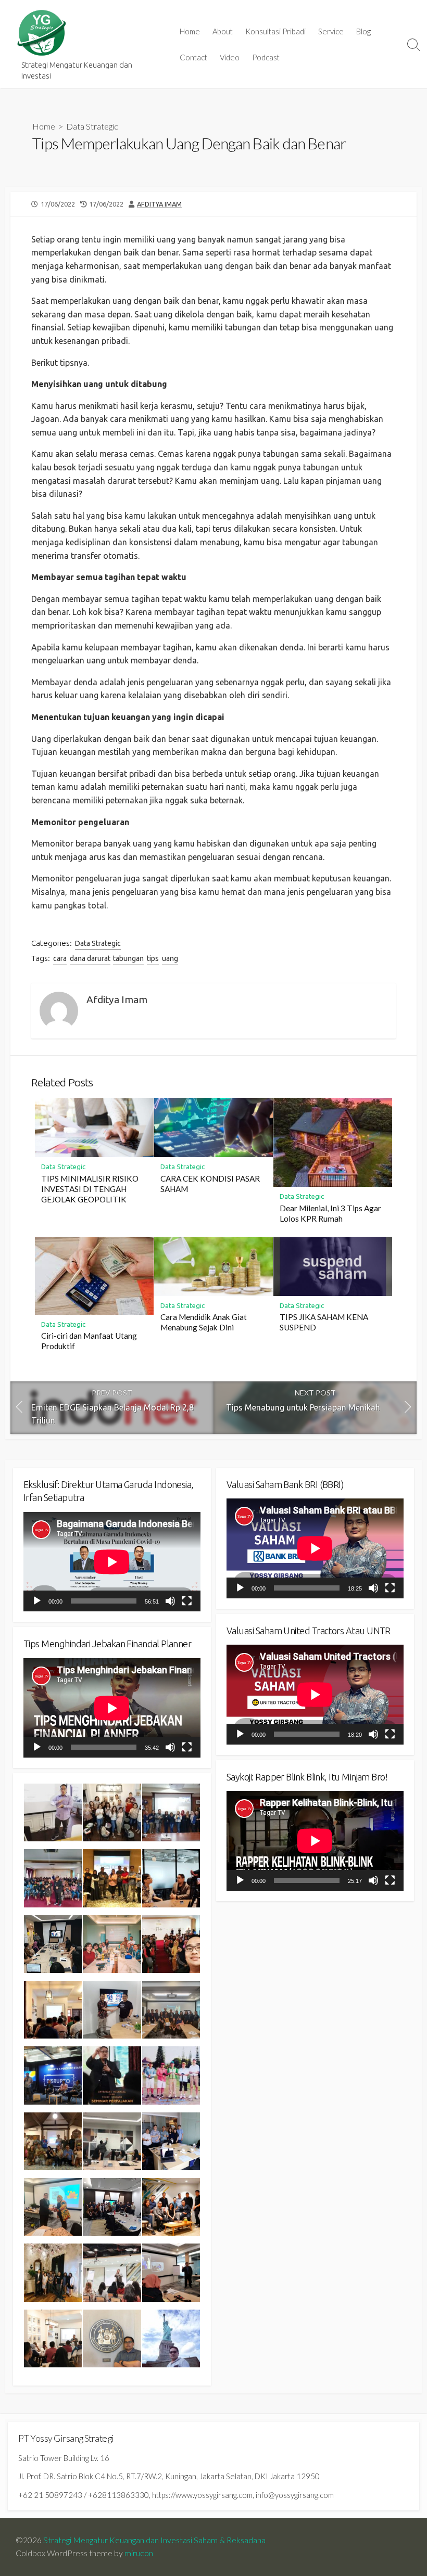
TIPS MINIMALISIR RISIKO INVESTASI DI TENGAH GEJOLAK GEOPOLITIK (90, 1189)
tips (153, 958)
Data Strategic (92, 126)
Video (230, 57)
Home (190, 31)
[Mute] (170, 1601)
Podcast (266, 57)
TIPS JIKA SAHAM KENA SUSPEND (324, 1322)
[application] (112, 1562)
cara (60, 958)
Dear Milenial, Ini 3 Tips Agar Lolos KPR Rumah (330, 1213)
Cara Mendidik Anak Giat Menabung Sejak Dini (204, 1322)
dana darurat (90, 958)
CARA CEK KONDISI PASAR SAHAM (210, 1184)
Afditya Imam (159, 204)
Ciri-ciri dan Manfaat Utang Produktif (89, 1341)
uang (170, 958)
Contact (193, 57)
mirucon (139, 2553)
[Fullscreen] (187, 1601)
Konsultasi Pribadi (275, 31)
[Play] (37, 1601)
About (223, 31)
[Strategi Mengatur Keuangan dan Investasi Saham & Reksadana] (42, 33)
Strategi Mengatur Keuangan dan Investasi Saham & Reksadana (154, 2540)
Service (331, 31)
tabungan (128, 958)
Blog (363, 31)
